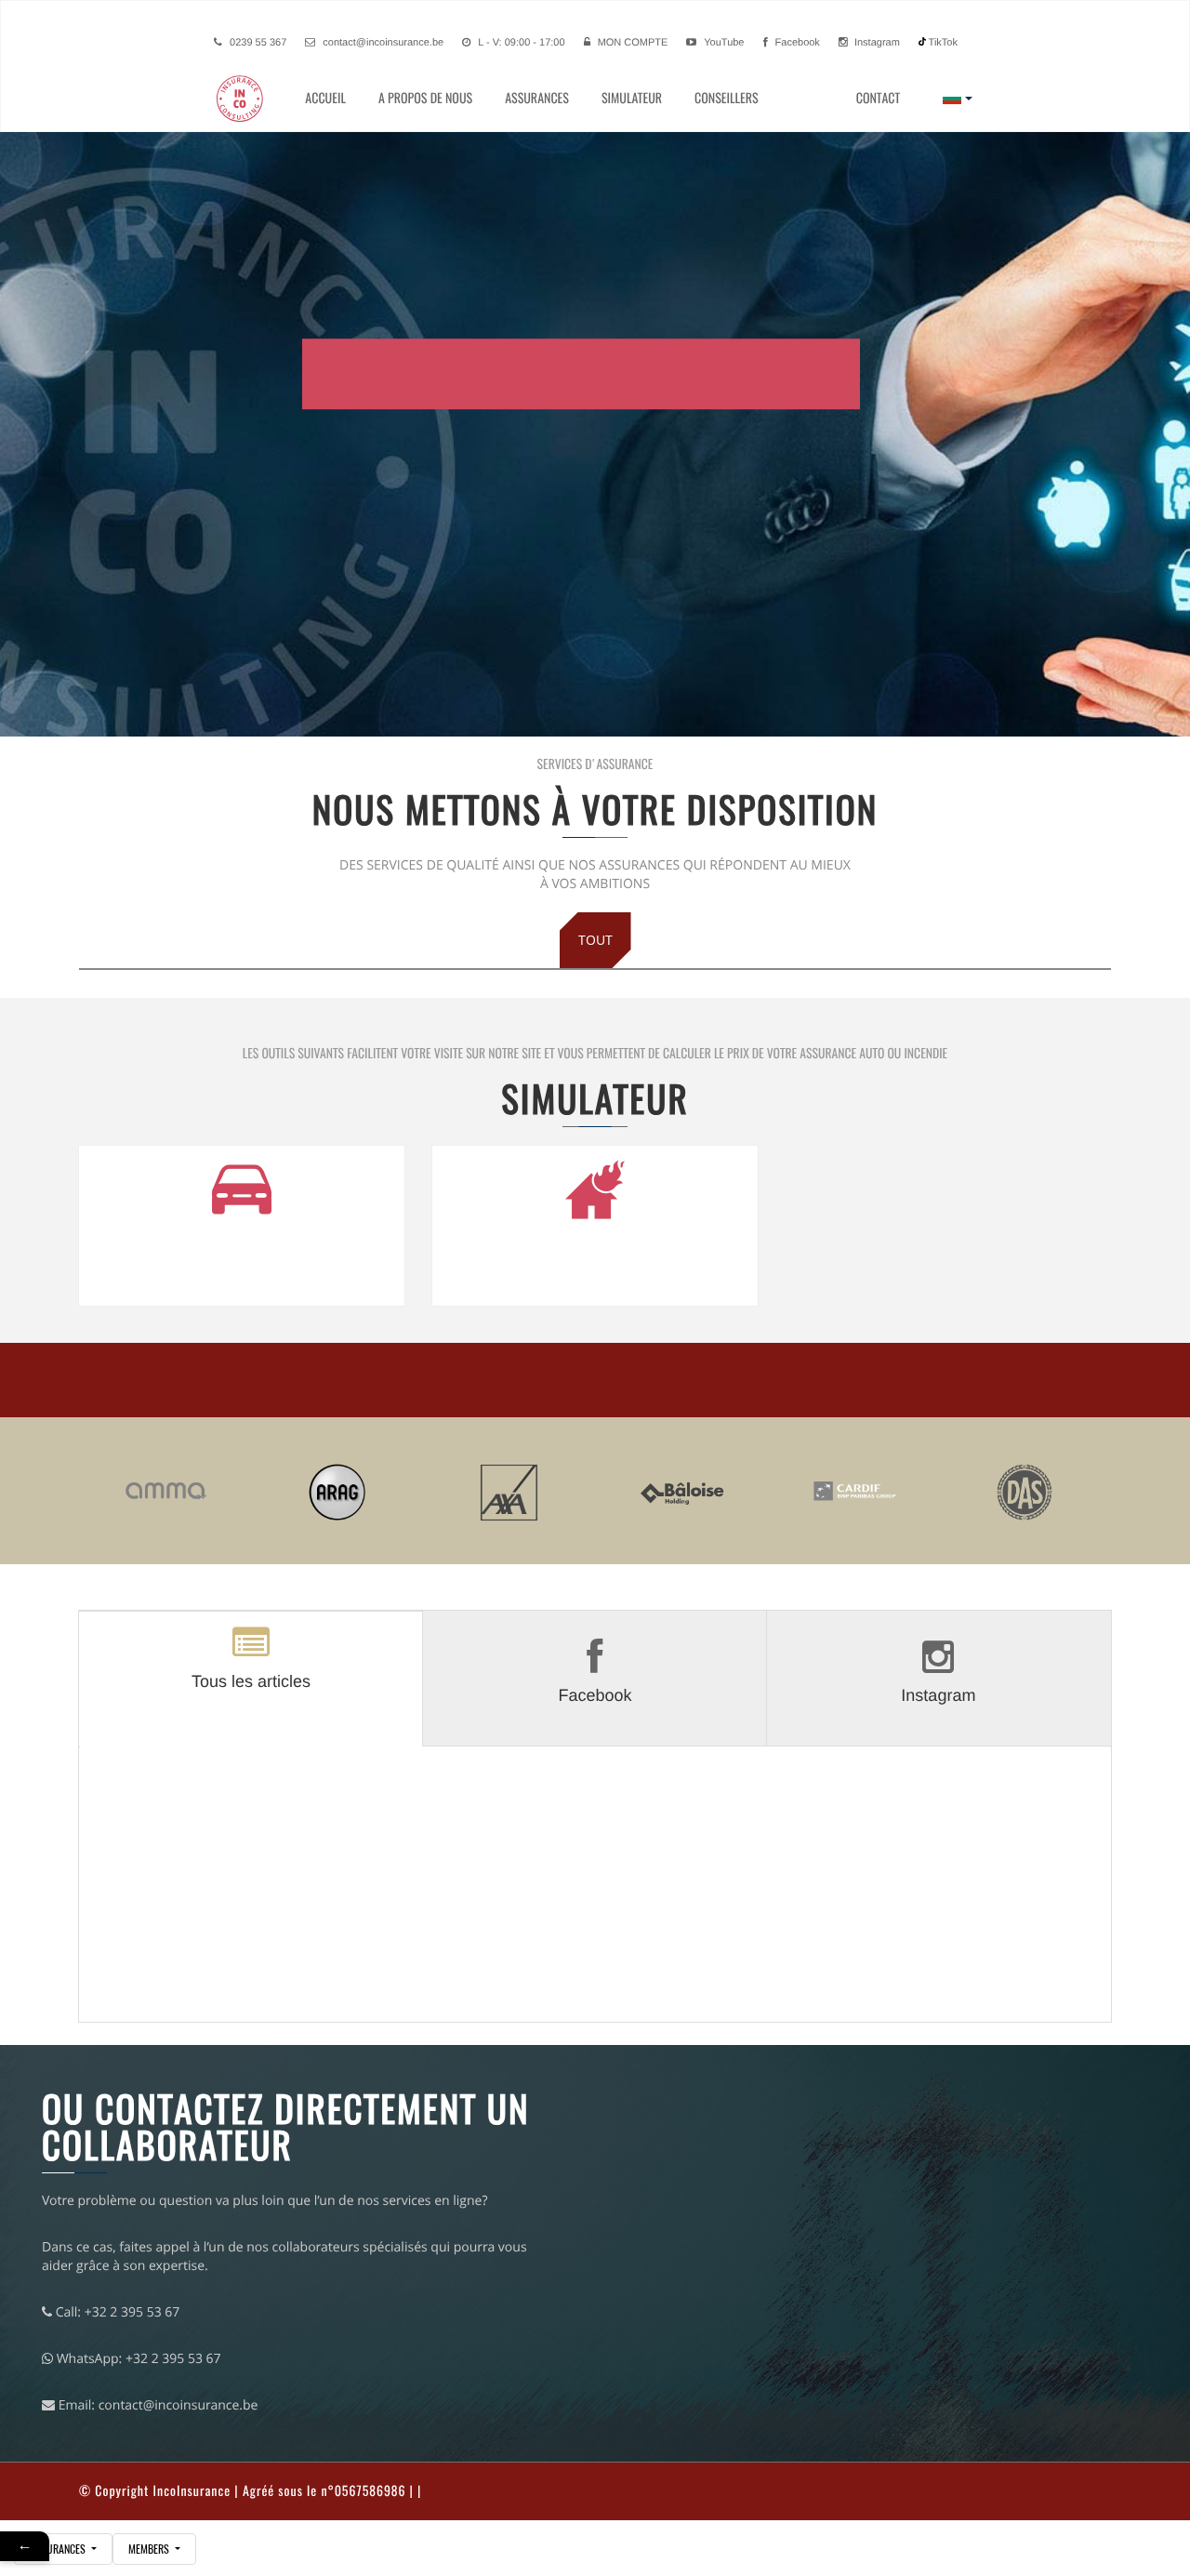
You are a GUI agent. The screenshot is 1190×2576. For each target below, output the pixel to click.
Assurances (537, 98)
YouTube (722, 43)
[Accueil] (256, 99)
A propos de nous (425, 98)
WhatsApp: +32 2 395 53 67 (137, 2359)
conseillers (727, 98)
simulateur (632, 98)
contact (878, 98)
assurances (59, 2549)
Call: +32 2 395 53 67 (116, 2312)
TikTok (942, 43)
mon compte (633, 43)
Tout (595, 940)
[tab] (251, 1678)
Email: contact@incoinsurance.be (156, 2405)
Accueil (325, 98)
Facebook (796, 43)
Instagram (876, 43)
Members (150, 2549)
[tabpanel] (595, 1892)
